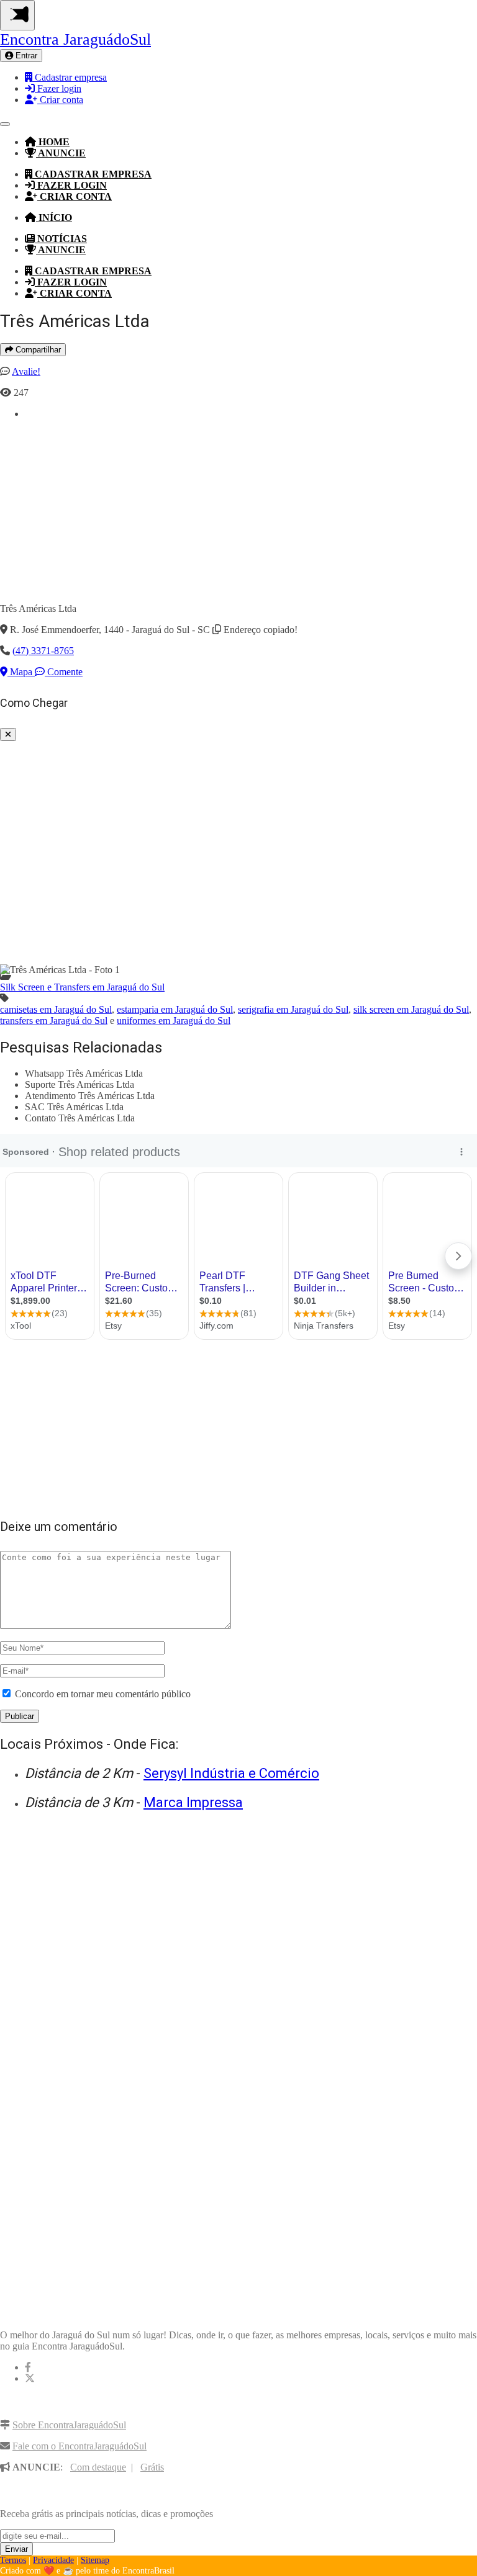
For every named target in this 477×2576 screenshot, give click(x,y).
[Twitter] (30, 2378)
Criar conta (60, 100)
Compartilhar (37, 350)
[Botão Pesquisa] (5, 124)
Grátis (152, 2467)
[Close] (8, 734)
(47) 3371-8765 (43, 651)
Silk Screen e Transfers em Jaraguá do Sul (82, 987)
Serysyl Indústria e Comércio (231, 1773)
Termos (13, 2560)
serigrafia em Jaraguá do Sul (293, 1009)
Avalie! (26, 371)
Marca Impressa (193, 1802)
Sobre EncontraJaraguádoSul (69, 2425)
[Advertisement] (251, 506)
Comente (64, 672)
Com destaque (98, 2467)
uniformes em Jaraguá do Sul (174, 1021)
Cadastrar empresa (70, 77)
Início (54, 218)
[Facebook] (28, 2367)
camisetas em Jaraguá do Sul (56, 1009)
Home (53, 142)
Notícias (61, 239)
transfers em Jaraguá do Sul (54, 1021)
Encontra (75, 39)
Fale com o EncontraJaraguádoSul (79, 2446)
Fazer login (58, 88)
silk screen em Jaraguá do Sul (411, 1009)
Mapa (21, 672)
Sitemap (95, 2560)
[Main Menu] (17, 15)
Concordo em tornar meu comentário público (103, 1694)
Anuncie (61, 153)
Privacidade (53, 2560)
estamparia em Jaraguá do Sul (175, 1009)
